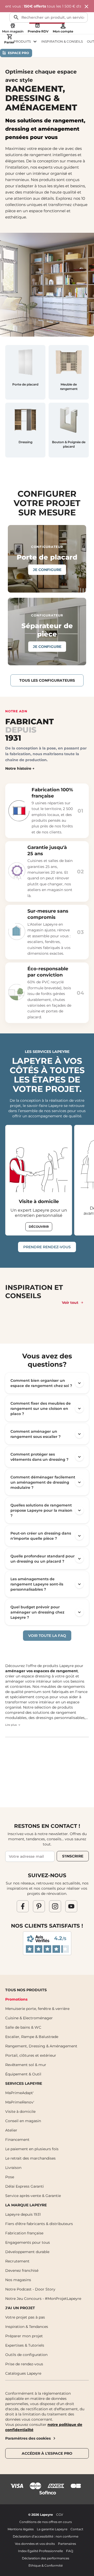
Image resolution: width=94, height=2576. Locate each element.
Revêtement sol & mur (26, 2065)
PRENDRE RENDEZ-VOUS (47, 1247)
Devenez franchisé (22, 2270)
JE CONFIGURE (47, 570)
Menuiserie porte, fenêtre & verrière (37, 2009)
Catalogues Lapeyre (23, 2373)
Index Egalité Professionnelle (40, 2551)
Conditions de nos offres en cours (46, 2522)
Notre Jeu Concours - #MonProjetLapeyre (43, 2299)
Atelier (11, 2130)
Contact (77, 2529)
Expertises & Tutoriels (25, 2345)
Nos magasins (18, 2280)
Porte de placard (25, 384)
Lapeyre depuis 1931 (23, 2214)
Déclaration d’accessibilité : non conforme (46, 2536)
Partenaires (67, 2544)
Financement (17, 2140)
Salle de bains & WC (23, 2027)
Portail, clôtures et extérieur (31, 2055)
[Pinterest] (39, 1906)
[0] (9, 37)
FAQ (70, 2551)
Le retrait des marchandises (30, 2158)
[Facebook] (23, 1906)
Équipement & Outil (23, 2074)
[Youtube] (71, 1906)
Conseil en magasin (23, 2121)
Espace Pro (18, 53)
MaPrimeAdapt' (19, 2093)
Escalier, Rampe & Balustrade (32, 2037)
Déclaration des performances (46, 2558)
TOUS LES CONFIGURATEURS (47, 680)
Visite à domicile (39, 1201)
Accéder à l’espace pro (47, 2453)
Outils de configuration (26, 2355)
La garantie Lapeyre (52, 2529)
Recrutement (17, 2261)
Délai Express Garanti (25, 2186)
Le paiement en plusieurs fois (32, 2149)
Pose (10, 2177)
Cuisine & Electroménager (29, 2018)
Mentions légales (21, 2529)
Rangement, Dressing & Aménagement (41, 2046)
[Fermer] (87, 7)
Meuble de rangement (69, 387)
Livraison (13, 2168)
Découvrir (39, 1227)
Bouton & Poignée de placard (69, 444)
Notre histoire (18, 768)
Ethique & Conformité (46, 2565)
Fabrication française (24, 2233)
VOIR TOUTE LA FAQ (47, 1636)
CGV (60, 2515)
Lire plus (11, 1725)
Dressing (25, 442)
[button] (47, 1383)
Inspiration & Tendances (27, 2327)
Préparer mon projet (24, 2336)
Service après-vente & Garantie (33, 2196)
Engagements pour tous (28, 2242)
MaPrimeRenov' (20, 2102)
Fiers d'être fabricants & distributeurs (39, 2224)
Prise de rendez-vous (24, 2364)
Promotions (16, 1999)
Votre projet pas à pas (25, 2317)
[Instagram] (55, 1906)
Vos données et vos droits (35, 2544)
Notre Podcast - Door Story (30, 2289)
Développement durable (27, 2252)
